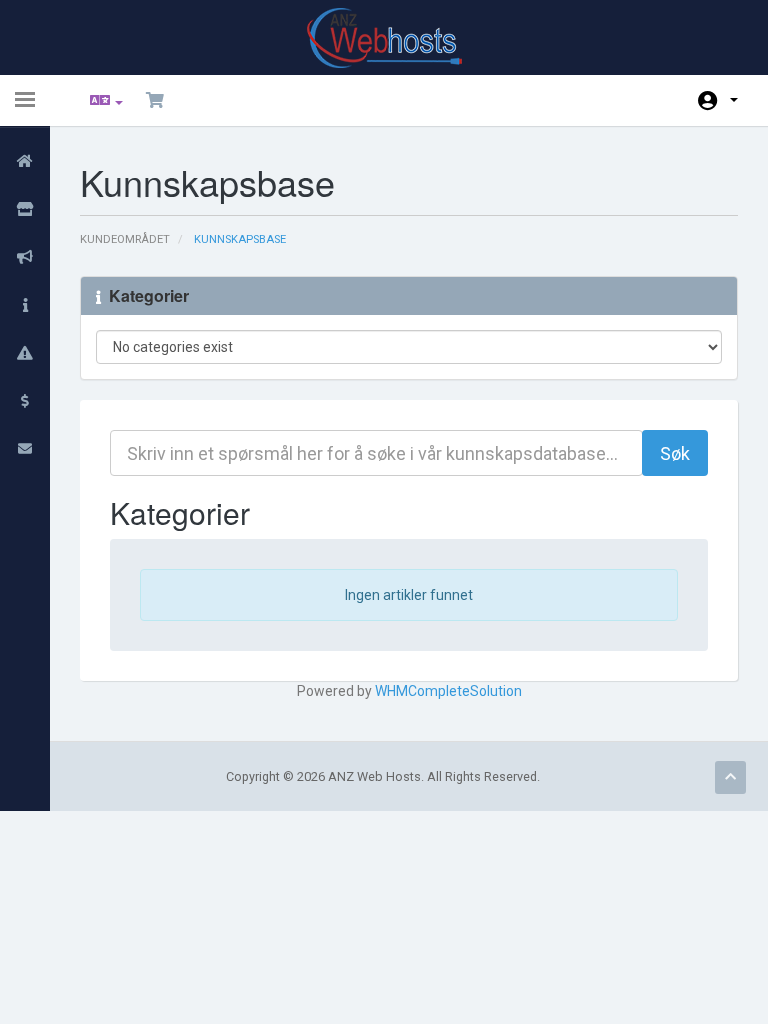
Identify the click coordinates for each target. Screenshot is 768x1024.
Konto (718, 100)
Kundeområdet (125, 239)
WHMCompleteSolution (448, 691)
